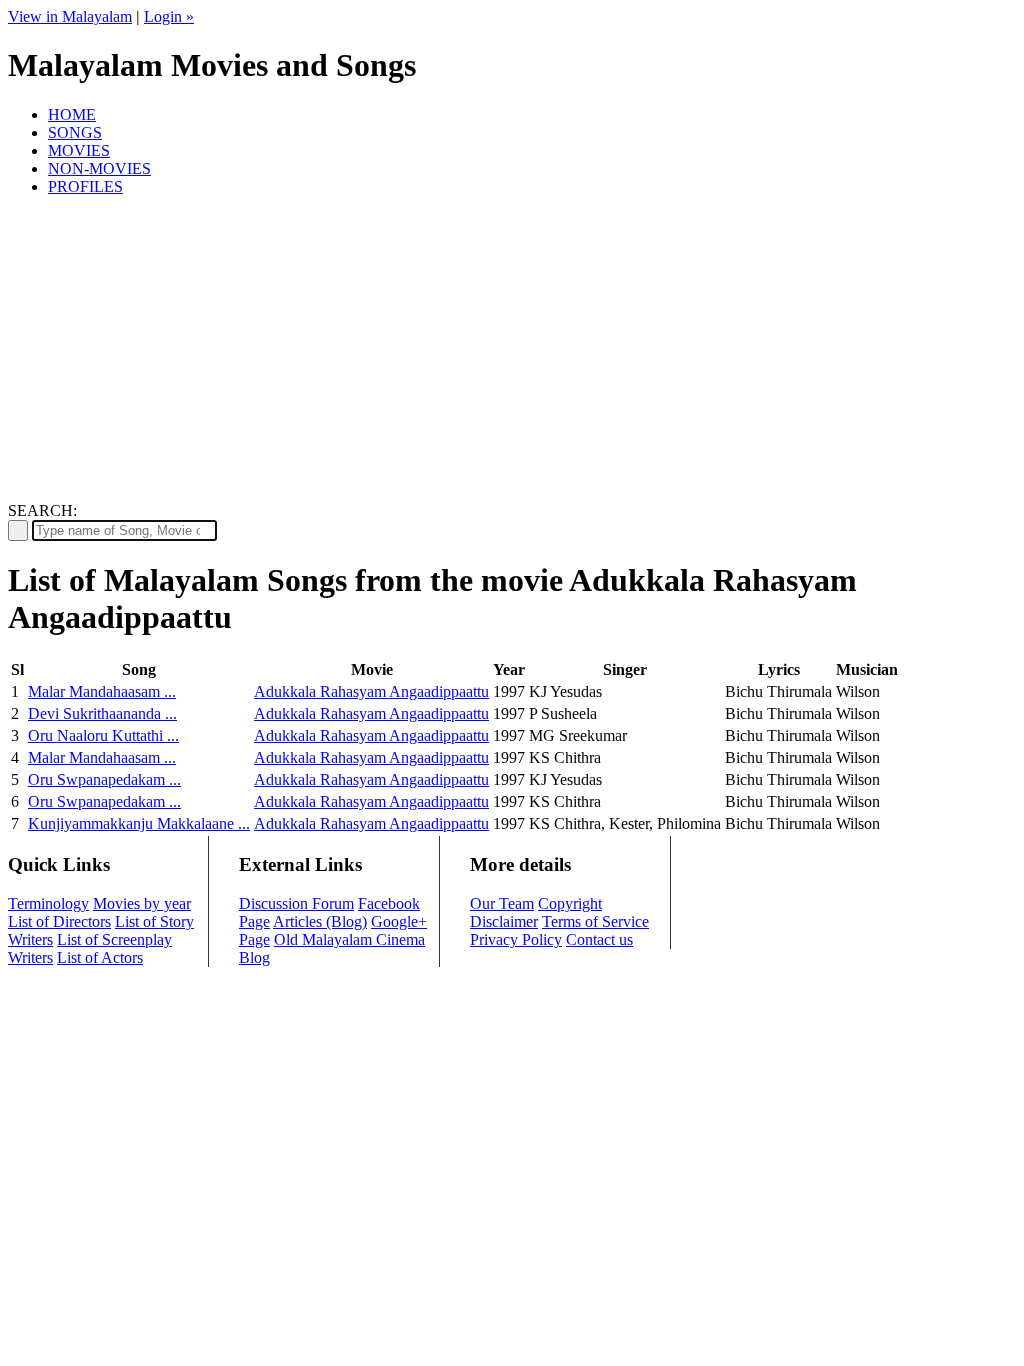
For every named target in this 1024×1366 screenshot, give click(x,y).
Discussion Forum (296, 903)
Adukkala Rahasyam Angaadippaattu (371, 691)
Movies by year (142, 903)
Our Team (502, 903)
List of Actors (100, 957)
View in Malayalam (70, 16)
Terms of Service (595, 921)
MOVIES (79, 150)
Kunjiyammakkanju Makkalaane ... (139, 823)
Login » (169, 16)
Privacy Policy (516, 939)
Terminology (48, 903)
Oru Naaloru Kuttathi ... (103, 735)
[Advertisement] (512, 352)
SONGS (75, 132)
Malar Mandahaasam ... (102, 691)
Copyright (570, 903)
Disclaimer (504, 921)
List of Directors (59, 921)
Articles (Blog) (320, 921)
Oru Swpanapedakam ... (104, 779)
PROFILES (85, 186)
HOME (72, 114)
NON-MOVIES (99, 168)
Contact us (599, 939)
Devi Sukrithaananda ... (102, 713)
